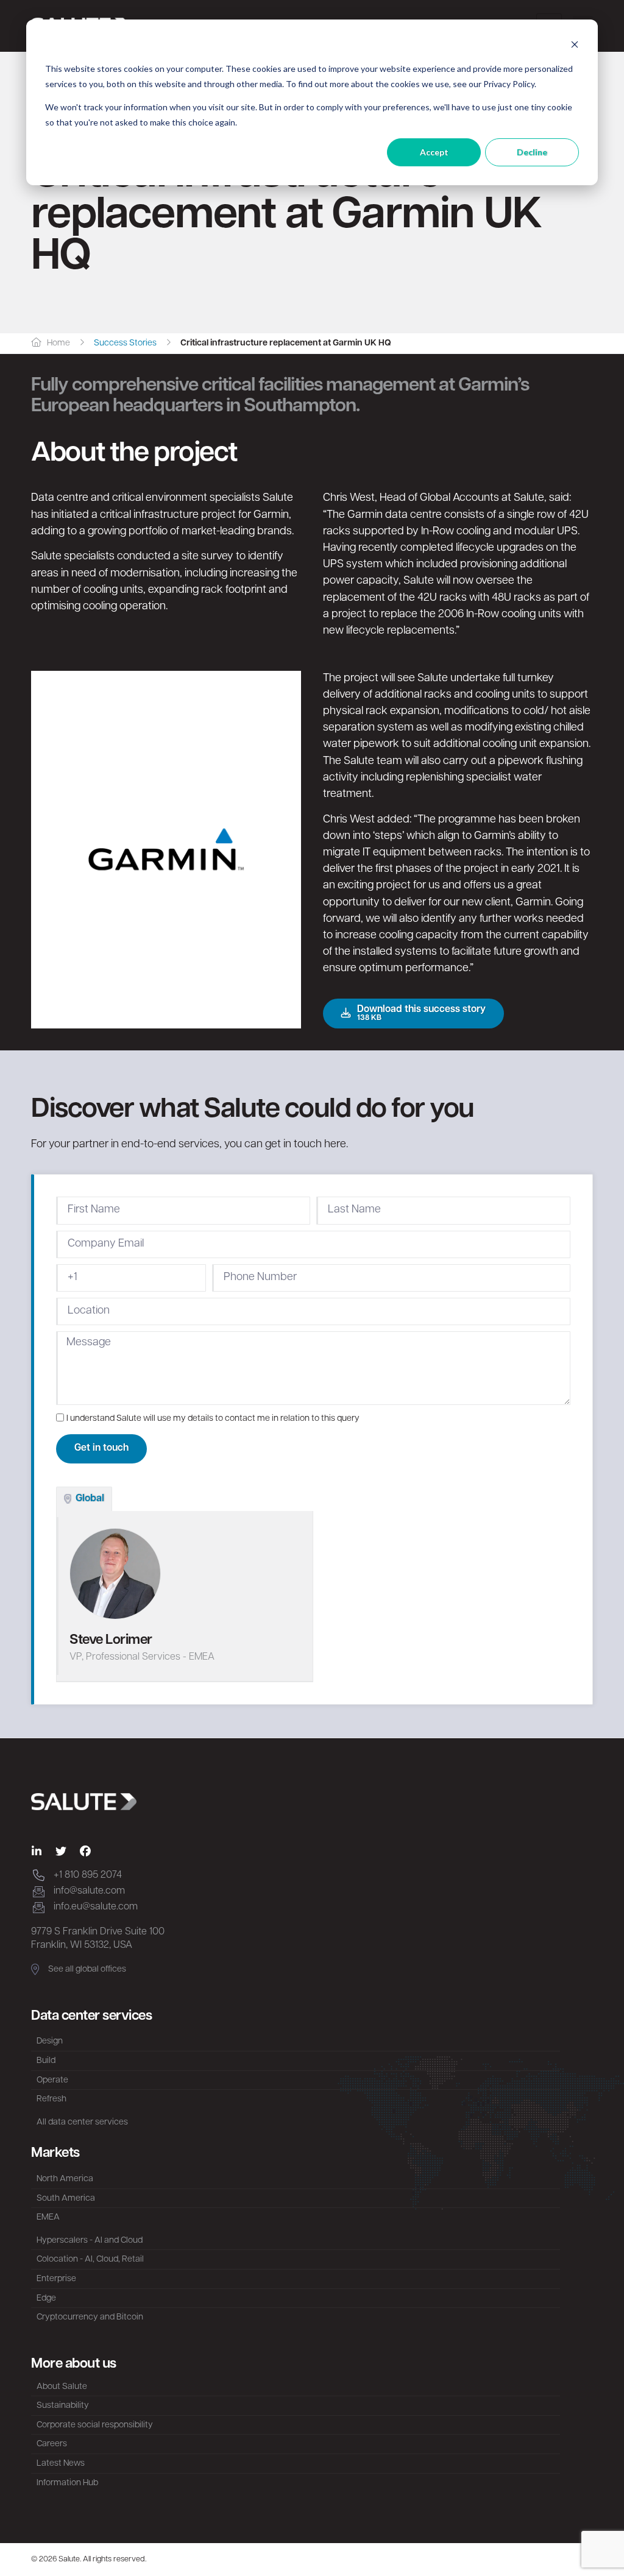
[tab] (84, 1499)
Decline (532, 152)
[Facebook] (85, 1852)
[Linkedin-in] (37, 1852)
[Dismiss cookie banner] (575, 46)
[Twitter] (61, 1852)
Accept (434, 152)
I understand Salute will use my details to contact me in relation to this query (213, 1419)
